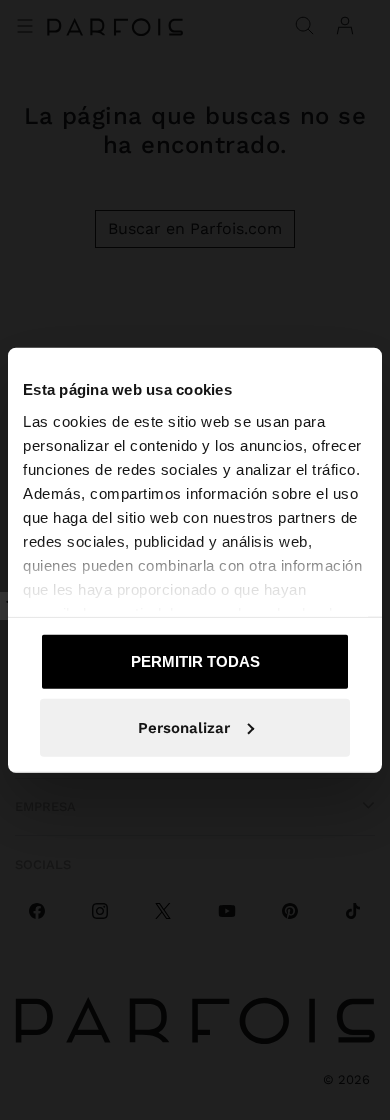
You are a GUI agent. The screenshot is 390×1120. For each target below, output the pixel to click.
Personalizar (184, 727)
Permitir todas (195, 661)
